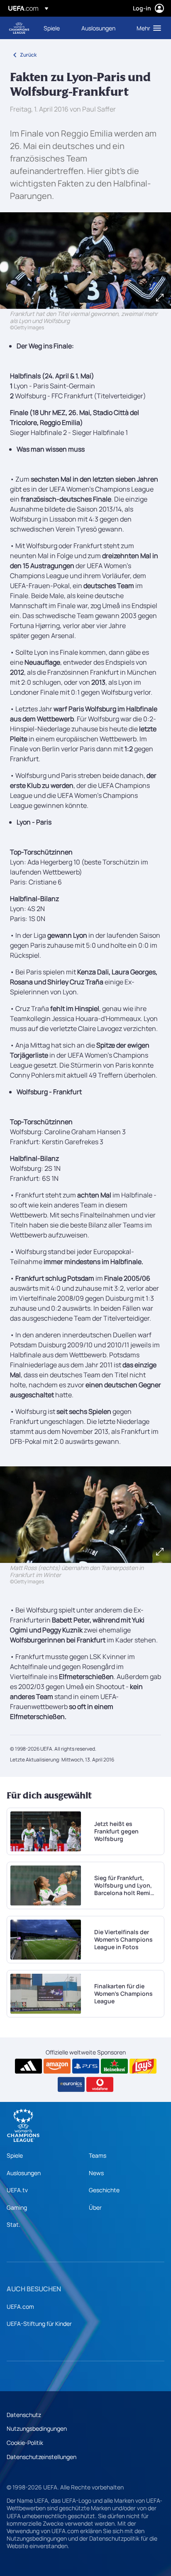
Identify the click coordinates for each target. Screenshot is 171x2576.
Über (95, 2207)
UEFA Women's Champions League (19, 28)
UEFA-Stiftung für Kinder (39, 2324)
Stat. (13, 2225)
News (96, 2173)
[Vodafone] (100, 2084)
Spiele (15, 2155)
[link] (52, 28)
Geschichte (104, 2190)
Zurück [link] (28, 55)
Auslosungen (24, 2173)
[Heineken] (114, 2066)
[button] (147, 28)
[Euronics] (71, 2084)
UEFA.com (20, 2306)
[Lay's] (143, 2066)
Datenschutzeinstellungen (42, 2457)
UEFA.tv (17, 2190)
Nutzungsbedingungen (37, 2428)
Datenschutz (24, 2415)
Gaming (17, 2207)
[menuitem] (55, 28)
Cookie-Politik (25, 2443)
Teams (98, 2155)
